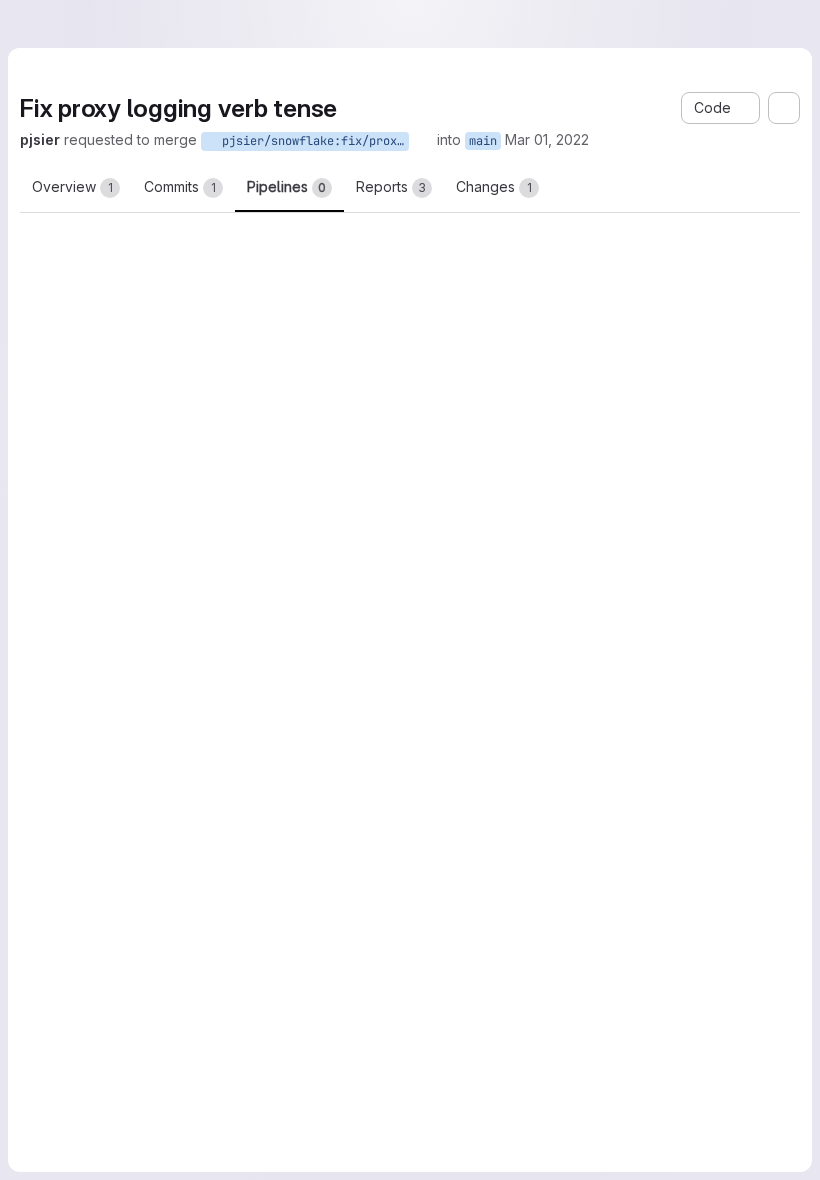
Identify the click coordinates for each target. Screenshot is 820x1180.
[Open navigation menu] (57, 24)
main (566, 141)
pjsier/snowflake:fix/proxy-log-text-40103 (395, 141)
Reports (391, 190)
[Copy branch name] (506, 140)
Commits (180, 190)
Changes (494, 190)
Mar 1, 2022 (625, 139)
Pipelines (286, 190)
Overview (72, 190)
